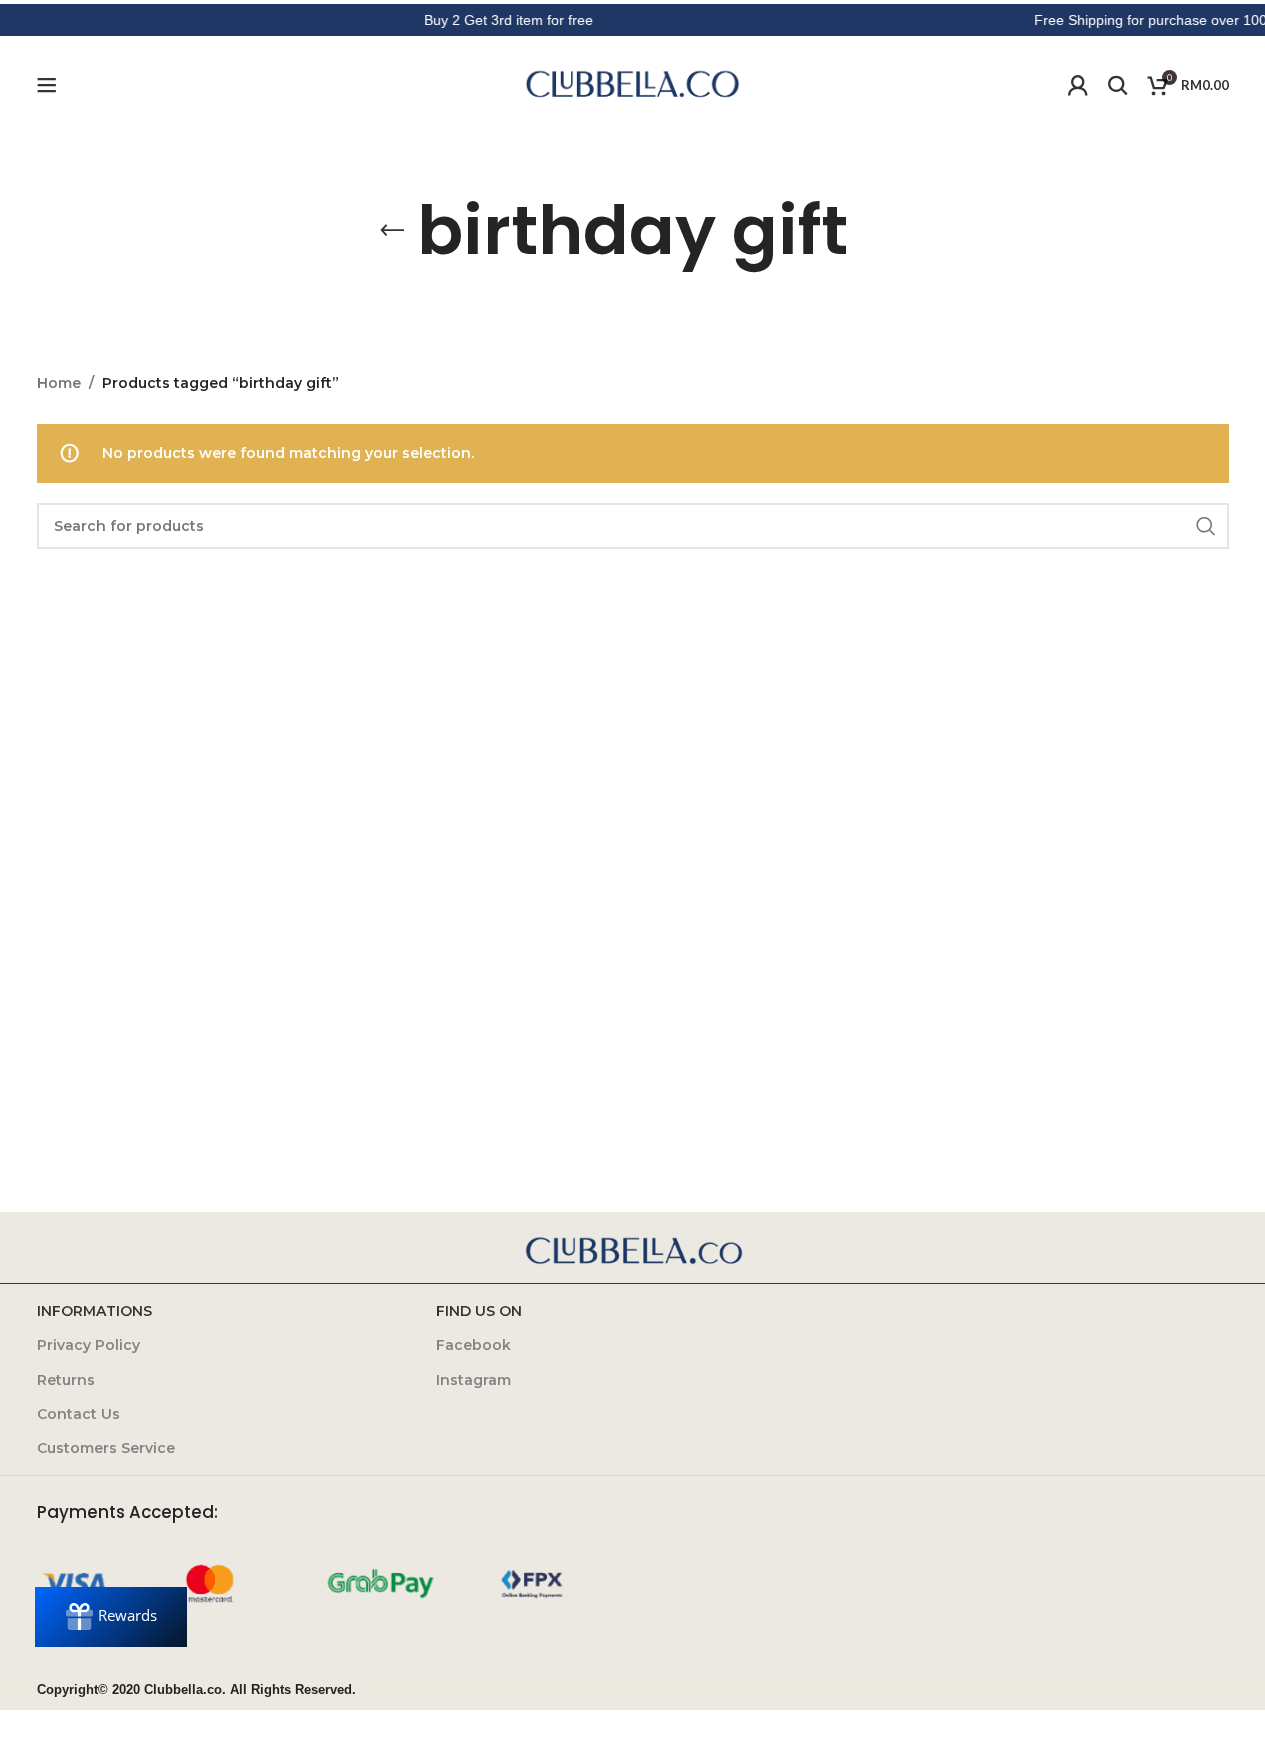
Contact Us (78, 1414)
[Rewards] (111, 1617)
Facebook (473, 1345)
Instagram (473, 1380)
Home (59, 383)
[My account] (1078, 85)
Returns (66, 1380)
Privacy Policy (88, 1345)
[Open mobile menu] (47, 85)
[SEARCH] (1206, 526)
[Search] (1118, 85)
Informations (94, 1311)
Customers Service (106, 1448)
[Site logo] (633, 84)
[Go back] (392, 231)
